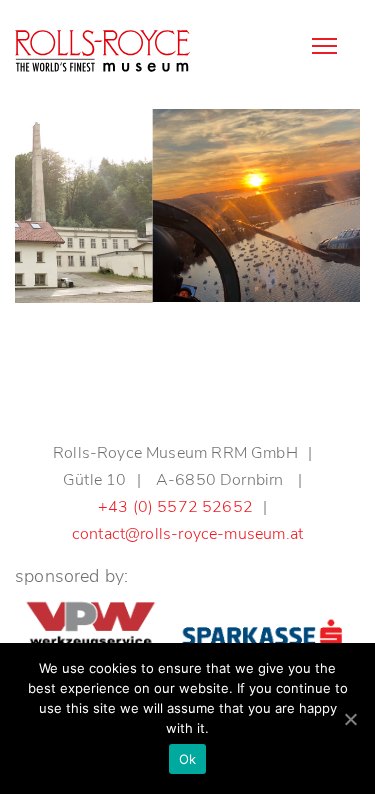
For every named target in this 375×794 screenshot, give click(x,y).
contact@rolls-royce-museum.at (187, 534)
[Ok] (350, 719)
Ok (188, 759)
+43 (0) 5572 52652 (175, 507)
